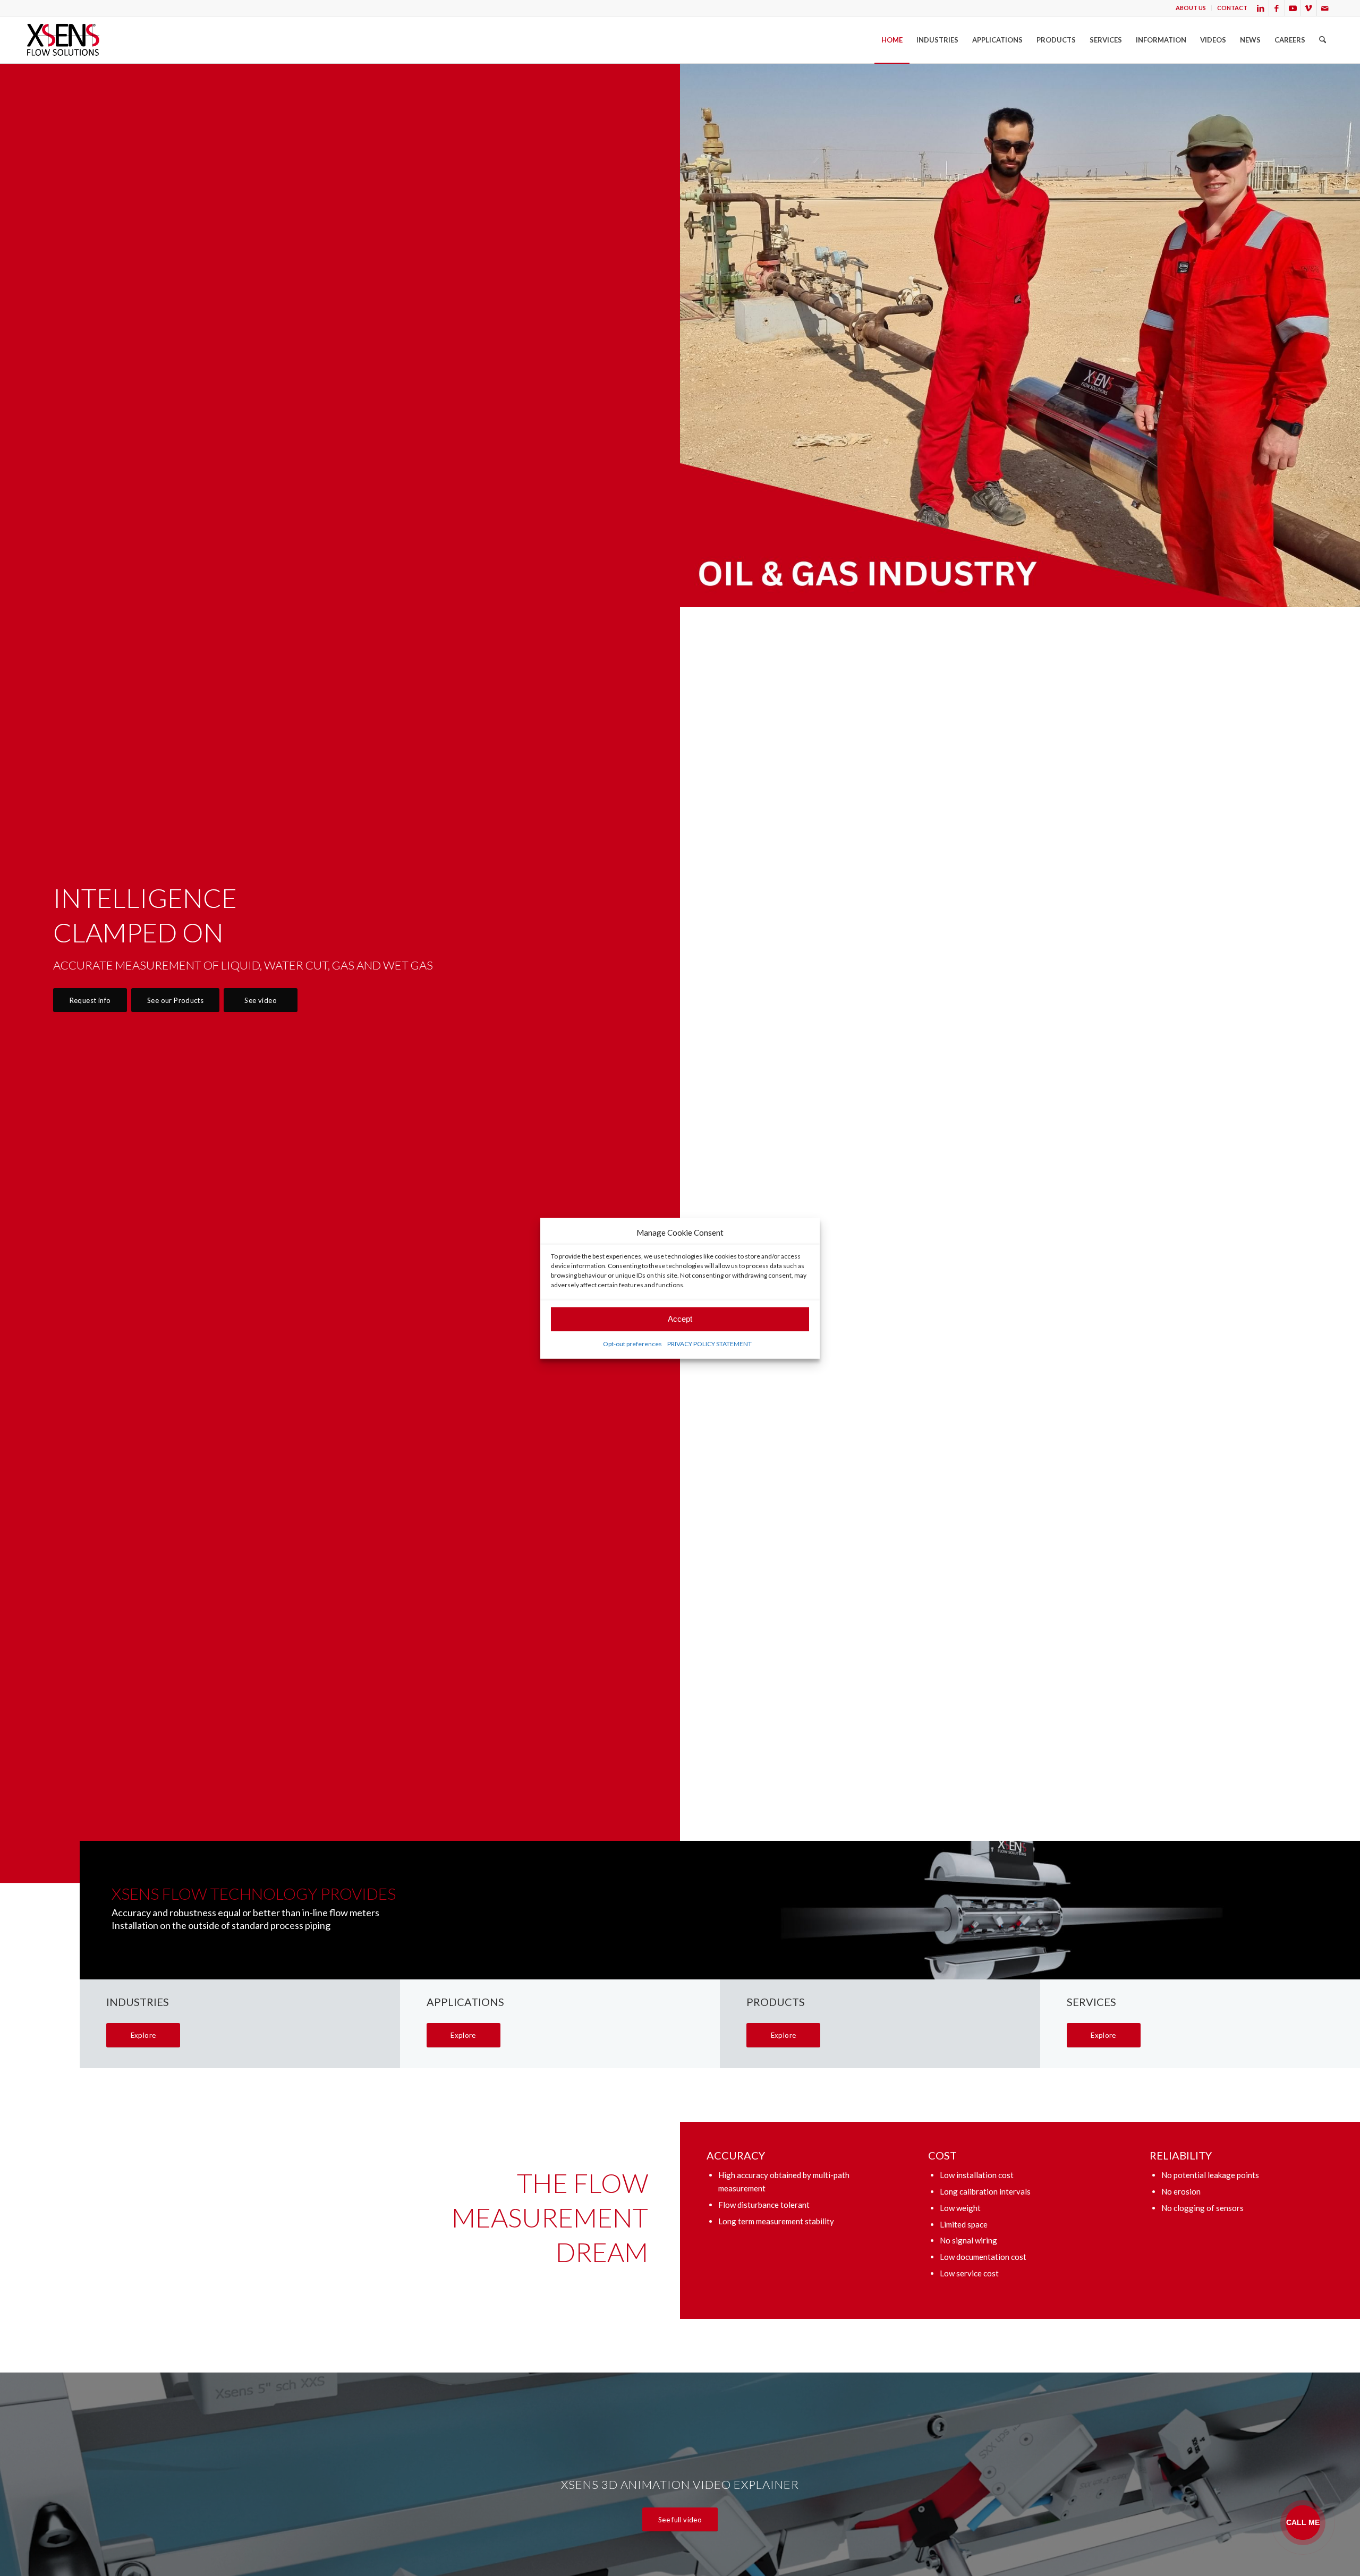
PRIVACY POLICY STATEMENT (709, 1343)
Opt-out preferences (632, 1343)
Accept (680, 1319)
